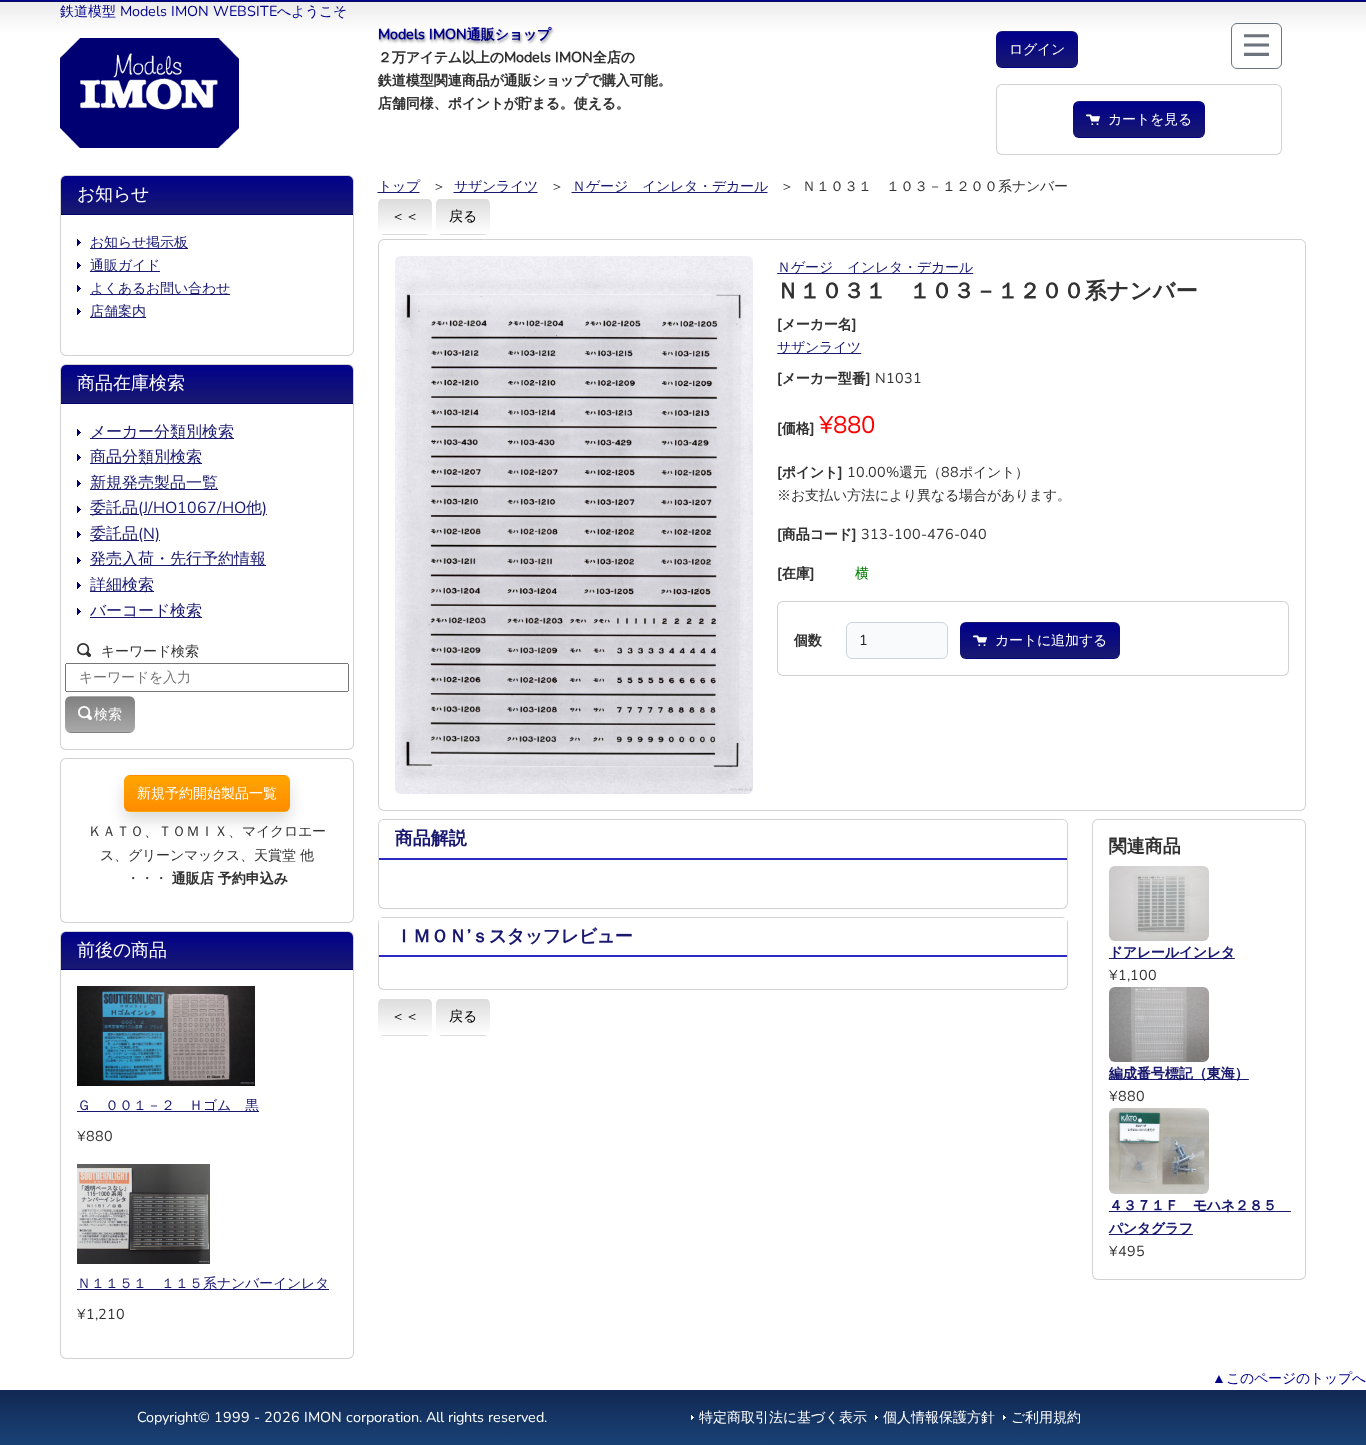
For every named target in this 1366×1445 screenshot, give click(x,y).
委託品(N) (125, 534)
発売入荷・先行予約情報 (178, 559)
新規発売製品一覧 (154, 483)
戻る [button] (463, 216)
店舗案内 (118, 311)
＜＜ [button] (405, 216)
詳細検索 (122, 585)
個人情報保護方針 (939, 1417)
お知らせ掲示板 (139, 242)
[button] (1037, 49)
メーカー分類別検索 (162, 432)
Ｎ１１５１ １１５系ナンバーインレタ (203, 1283)
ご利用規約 (1046, 1417)
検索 (108, 714)
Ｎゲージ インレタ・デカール (670, 186)
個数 (808, 640)
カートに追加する (1047, 640)
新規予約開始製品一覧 (207, 793)
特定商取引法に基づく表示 (783, 1417)
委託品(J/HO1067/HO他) (178, 508)
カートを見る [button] (1146, 119)
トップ (399, 186)
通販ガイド (125, 265)
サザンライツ (496, 186)
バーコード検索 (146, 611)
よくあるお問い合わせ (160, 288)
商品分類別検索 (146, 457)
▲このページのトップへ (1289, 1378)
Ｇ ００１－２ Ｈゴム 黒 (168, 1105)
